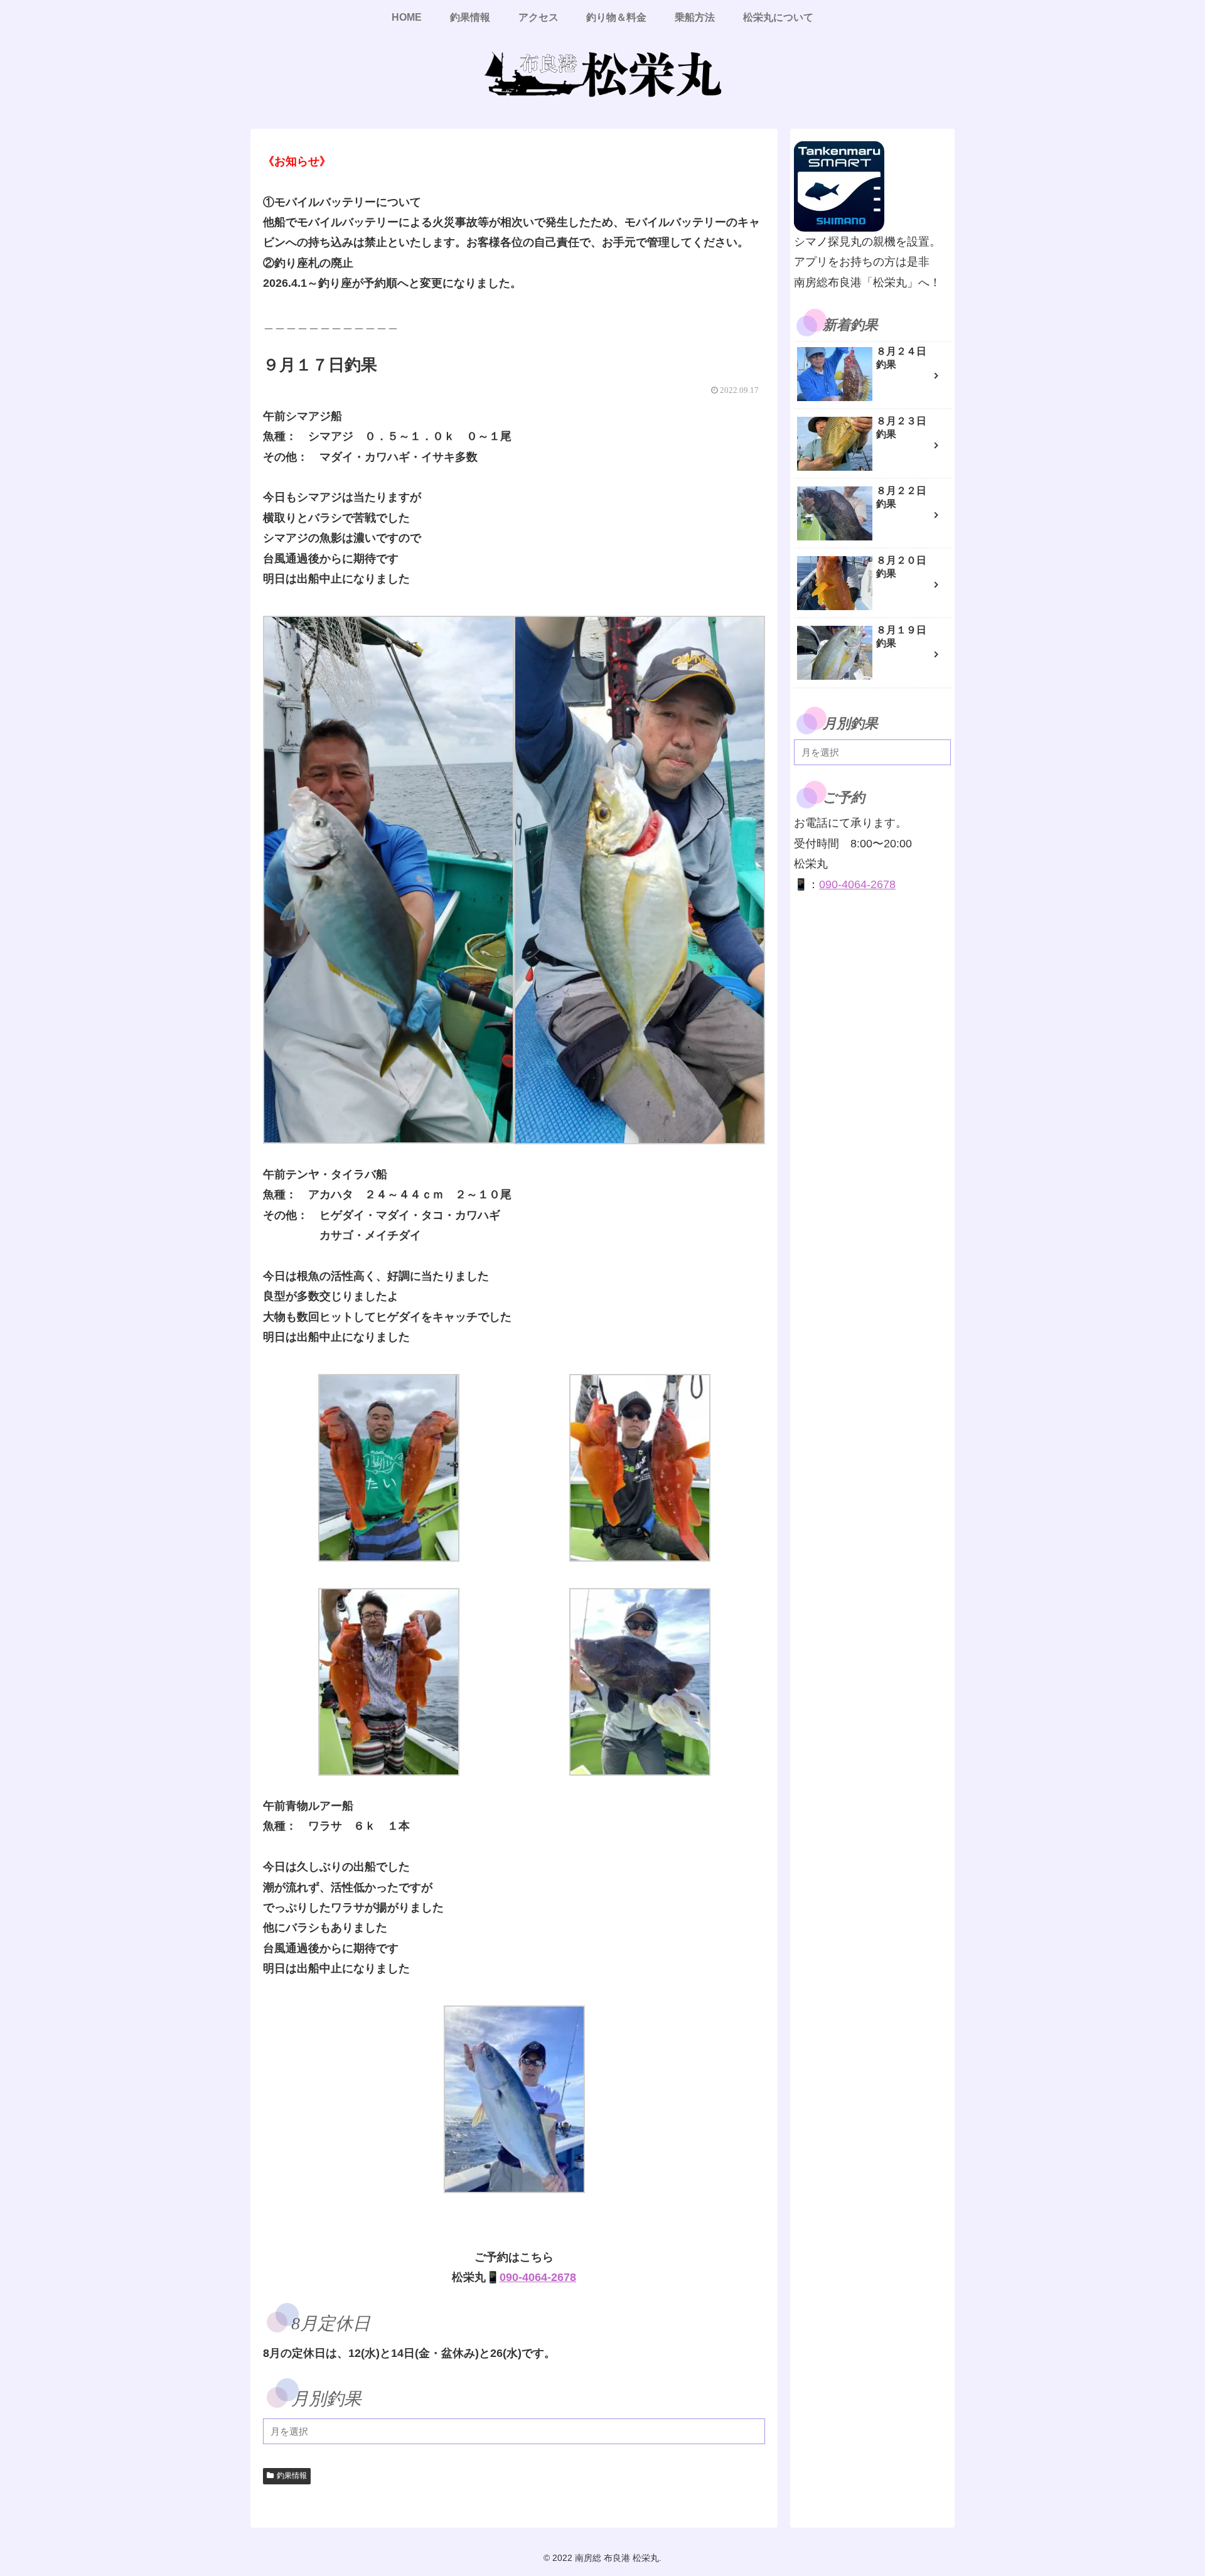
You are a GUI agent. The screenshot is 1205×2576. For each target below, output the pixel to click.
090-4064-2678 (538, 2277)
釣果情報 (292, 2476)
